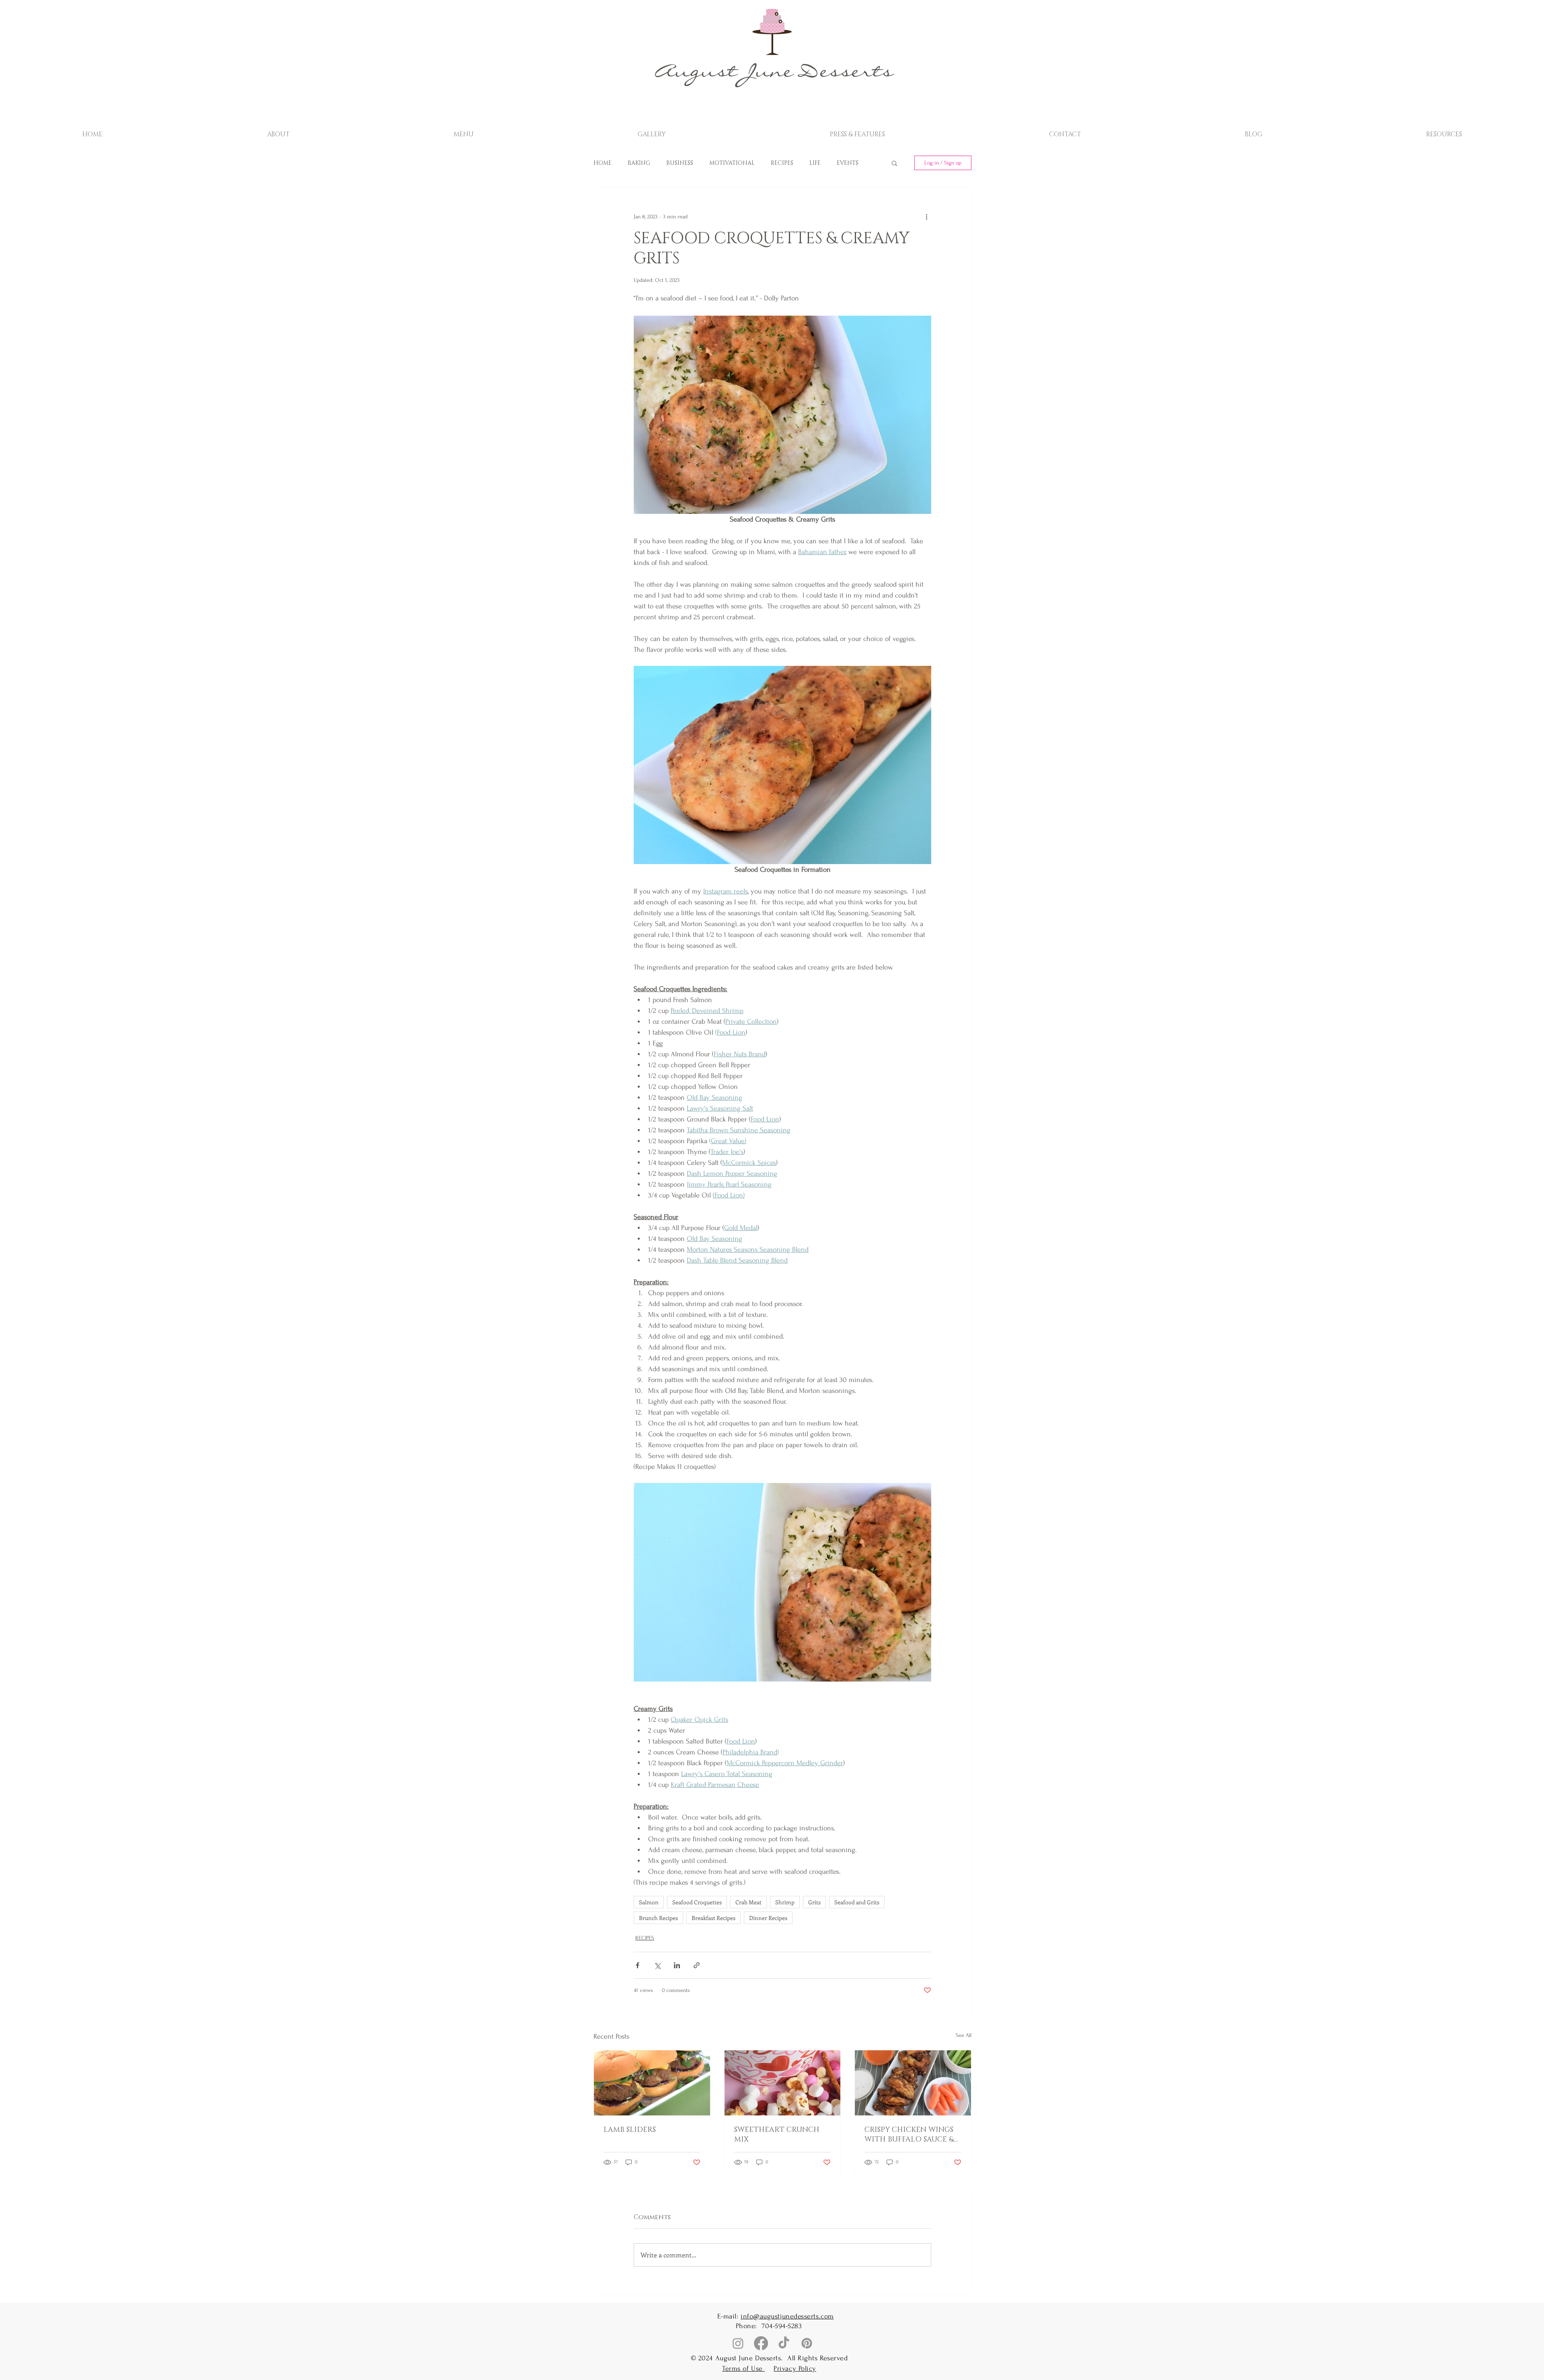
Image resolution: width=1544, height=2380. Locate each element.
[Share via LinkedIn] (677, 1965)
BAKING (639, 163)
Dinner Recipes (768, 1918)
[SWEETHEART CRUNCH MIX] (783, 2083)
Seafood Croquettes (697, 1902)
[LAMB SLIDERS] (652, 2083)
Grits (814, 1902)
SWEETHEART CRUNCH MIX (777, 2135)
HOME (603, 163)
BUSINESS (680, 163)
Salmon (649, 1902)
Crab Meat (748, 1902)
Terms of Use (743, 2369)
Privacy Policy (795, 2369)
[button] (464, 131)
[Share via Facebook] (638, 1965)
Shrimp (785, 1902)
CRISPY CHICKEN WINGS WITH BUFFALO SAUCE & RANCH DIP (909, 2135)
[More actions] (926, 216)
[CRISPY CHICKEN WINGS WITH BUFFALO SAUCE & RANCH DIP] (913, 2083)
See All (964, 2035)
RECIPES (782, 163)
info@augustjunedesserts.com (787, 2316)
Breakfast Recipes (713, 1918)
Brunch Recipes (658, 1918)
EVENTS (848, 163)
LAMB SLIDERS (630, 2130)
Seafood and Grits (857, 1902)
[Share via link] (697, 1965)
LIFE (815, 163)
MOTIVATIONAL (732, 163)
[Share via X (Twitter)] (657, 1965)
